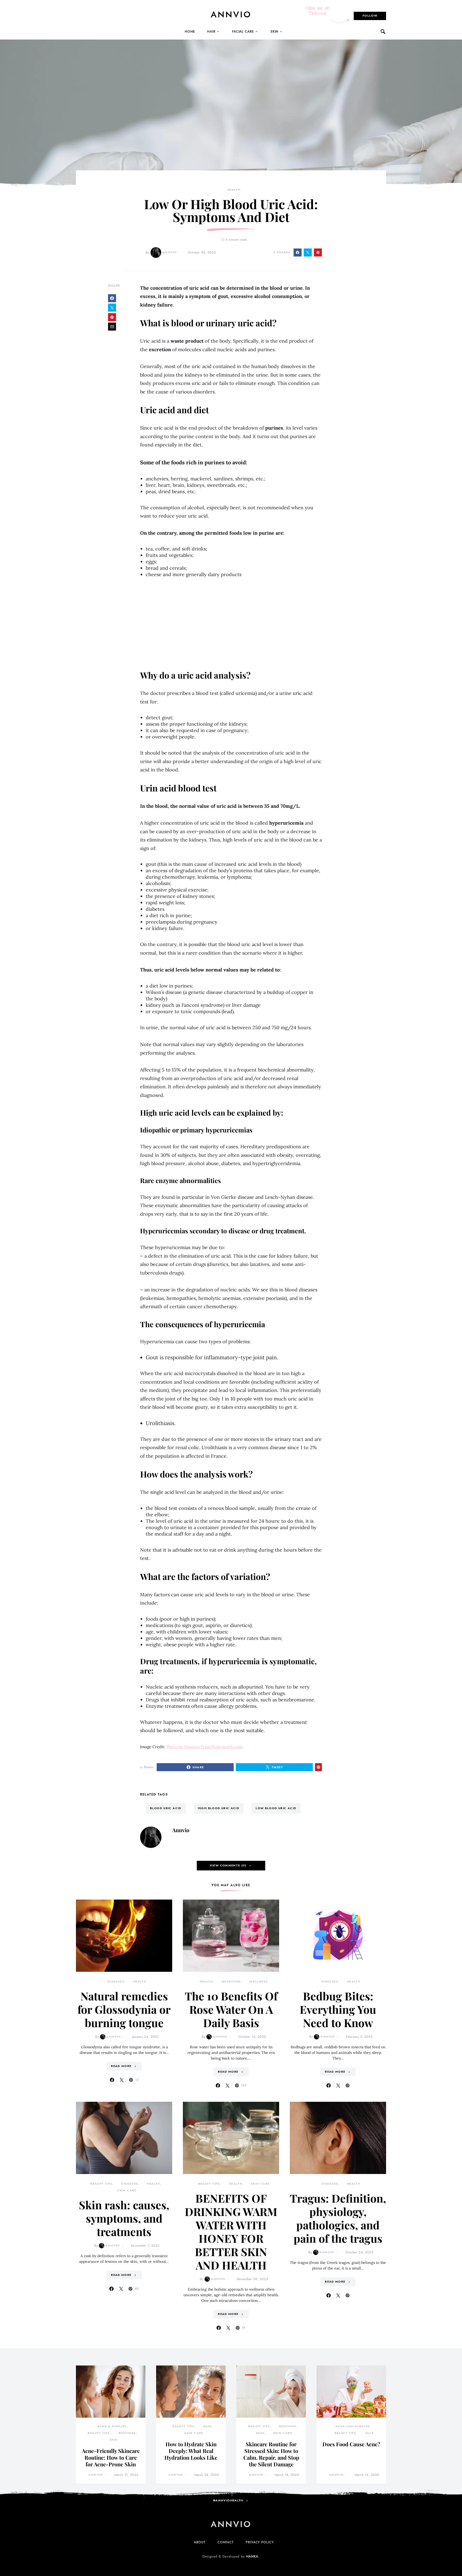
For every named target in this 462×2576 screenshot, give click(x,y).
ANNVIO (231, 14)
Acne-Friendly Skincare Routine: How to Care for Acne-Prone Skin (111, 2457)
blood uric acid (166, 1808)
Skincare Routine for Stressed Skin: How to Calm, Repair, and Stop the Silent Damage (271, 2454)
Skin (275, 32)
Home (190, 32)
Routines (127, 2433)
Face (370, 2433)
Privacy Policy (260, 2542)
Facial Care (243, 32)
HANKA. (253, 2556)
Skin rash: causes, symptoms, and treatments (124, 2218)
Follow (370, 16)
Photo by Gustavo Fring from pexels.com (204, 1747)
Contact (226, 2542)
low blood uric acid (276, 1808)
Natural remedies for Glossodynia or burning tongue (124, 2009)
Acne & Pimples (112, 2426)
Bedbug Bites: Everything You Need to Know (338, 2009)
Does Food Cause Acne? (351, 2444)
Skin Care (127, 2190)
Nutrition (231, 1982)
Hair (211, 32)
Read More (121, 2066)
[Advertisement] (231, 624)
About (200, 2542)
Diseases (116, 1982)
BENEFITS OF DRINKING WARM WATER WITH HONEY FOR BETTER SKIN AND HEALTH (231, 2231)
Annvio (170, 252)
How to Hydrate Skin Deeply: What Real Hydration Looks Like (191, 2451)
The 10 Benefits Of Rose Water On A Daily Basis (231, 2009)
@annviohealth (228, 2500)
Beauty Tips (101, 2184)
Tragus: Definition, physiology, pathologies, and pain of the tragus (338, 2218)
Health (234, 190)
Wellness (259, 1982)
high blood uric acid (219, 1808)
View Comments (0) (228, 1865)
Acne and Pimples (353, 2426)
